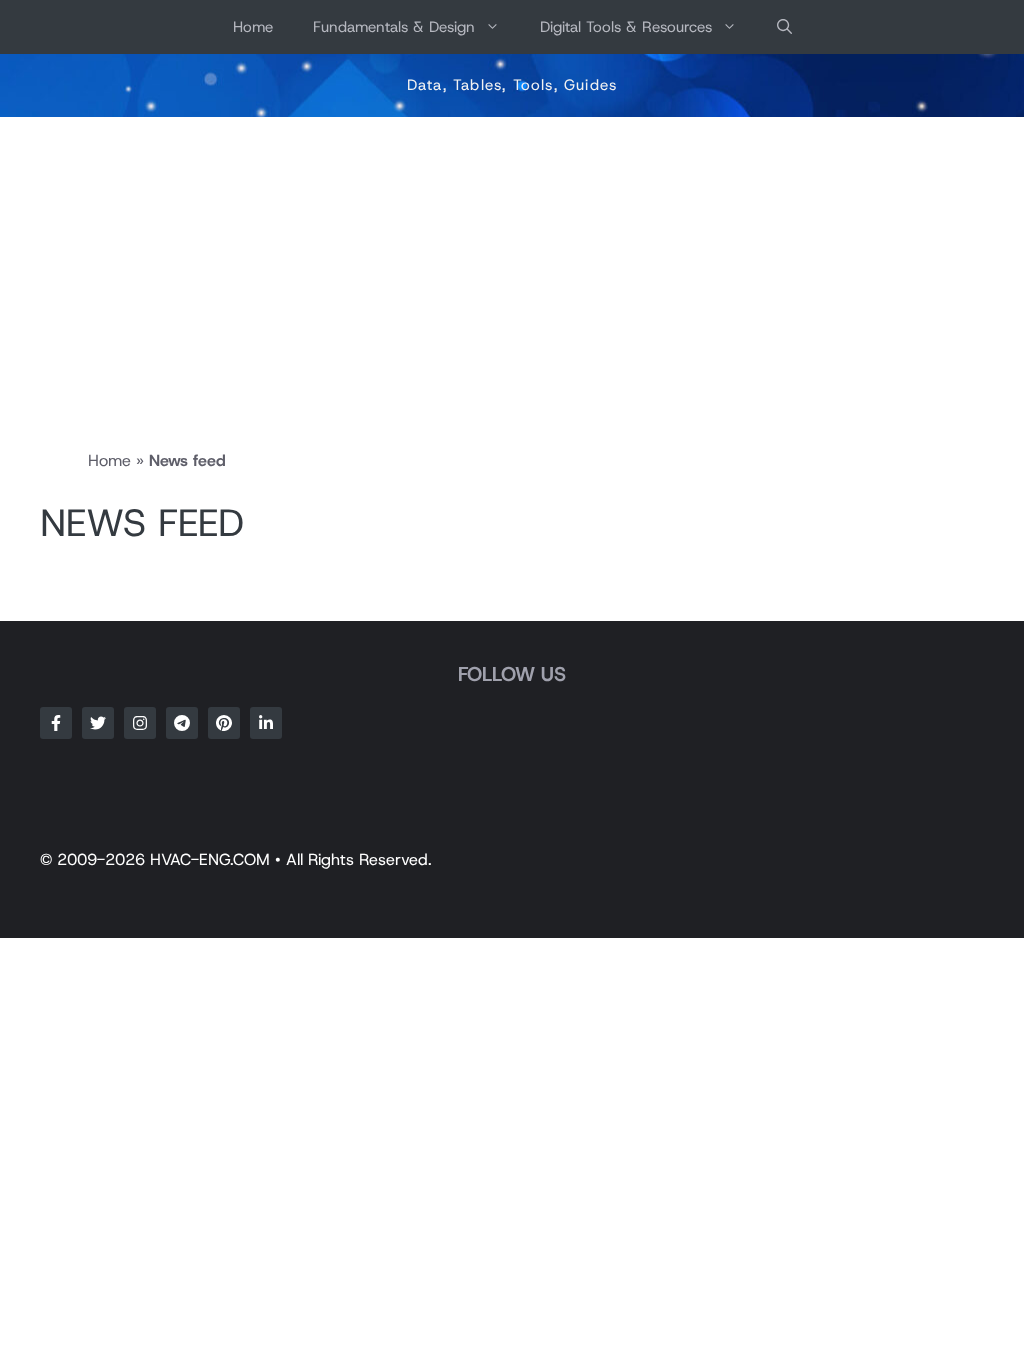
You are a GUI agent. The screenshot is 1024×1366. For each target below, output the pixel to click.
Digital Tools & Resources (626, 27)
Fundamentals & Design (394, 27)
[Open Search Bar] (784, 27)
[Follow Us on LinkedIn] (266, 723)
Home (253, 27)
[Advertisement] (512, 267)
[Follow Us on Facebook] (56, 723)
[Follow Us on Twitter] (98, 723)
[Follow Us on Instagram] (140, 723)
